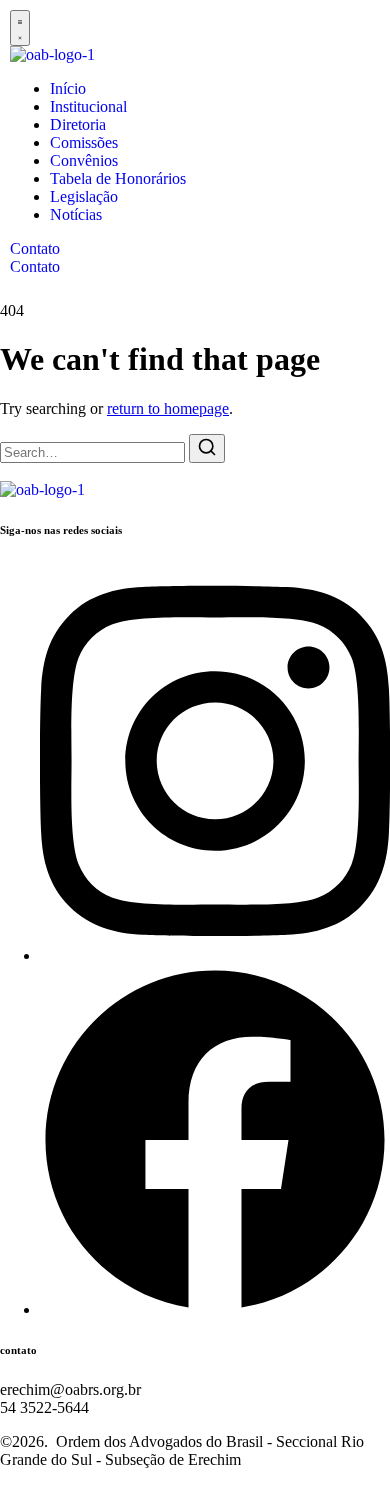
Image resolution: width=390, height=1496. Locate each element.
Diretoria (78, 124)
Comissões (84, 142)
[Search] (207, 448)
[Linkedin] (215, 955)
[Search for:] (94, 451)
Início (68, 88)
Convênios (84, 160)
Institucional (88, 106)
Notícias (76, 214)
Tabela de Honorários (118, 178)
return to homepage (168, 408)
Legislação (84, 196)
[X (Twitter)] (215, 1309)
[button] (20, 28)
